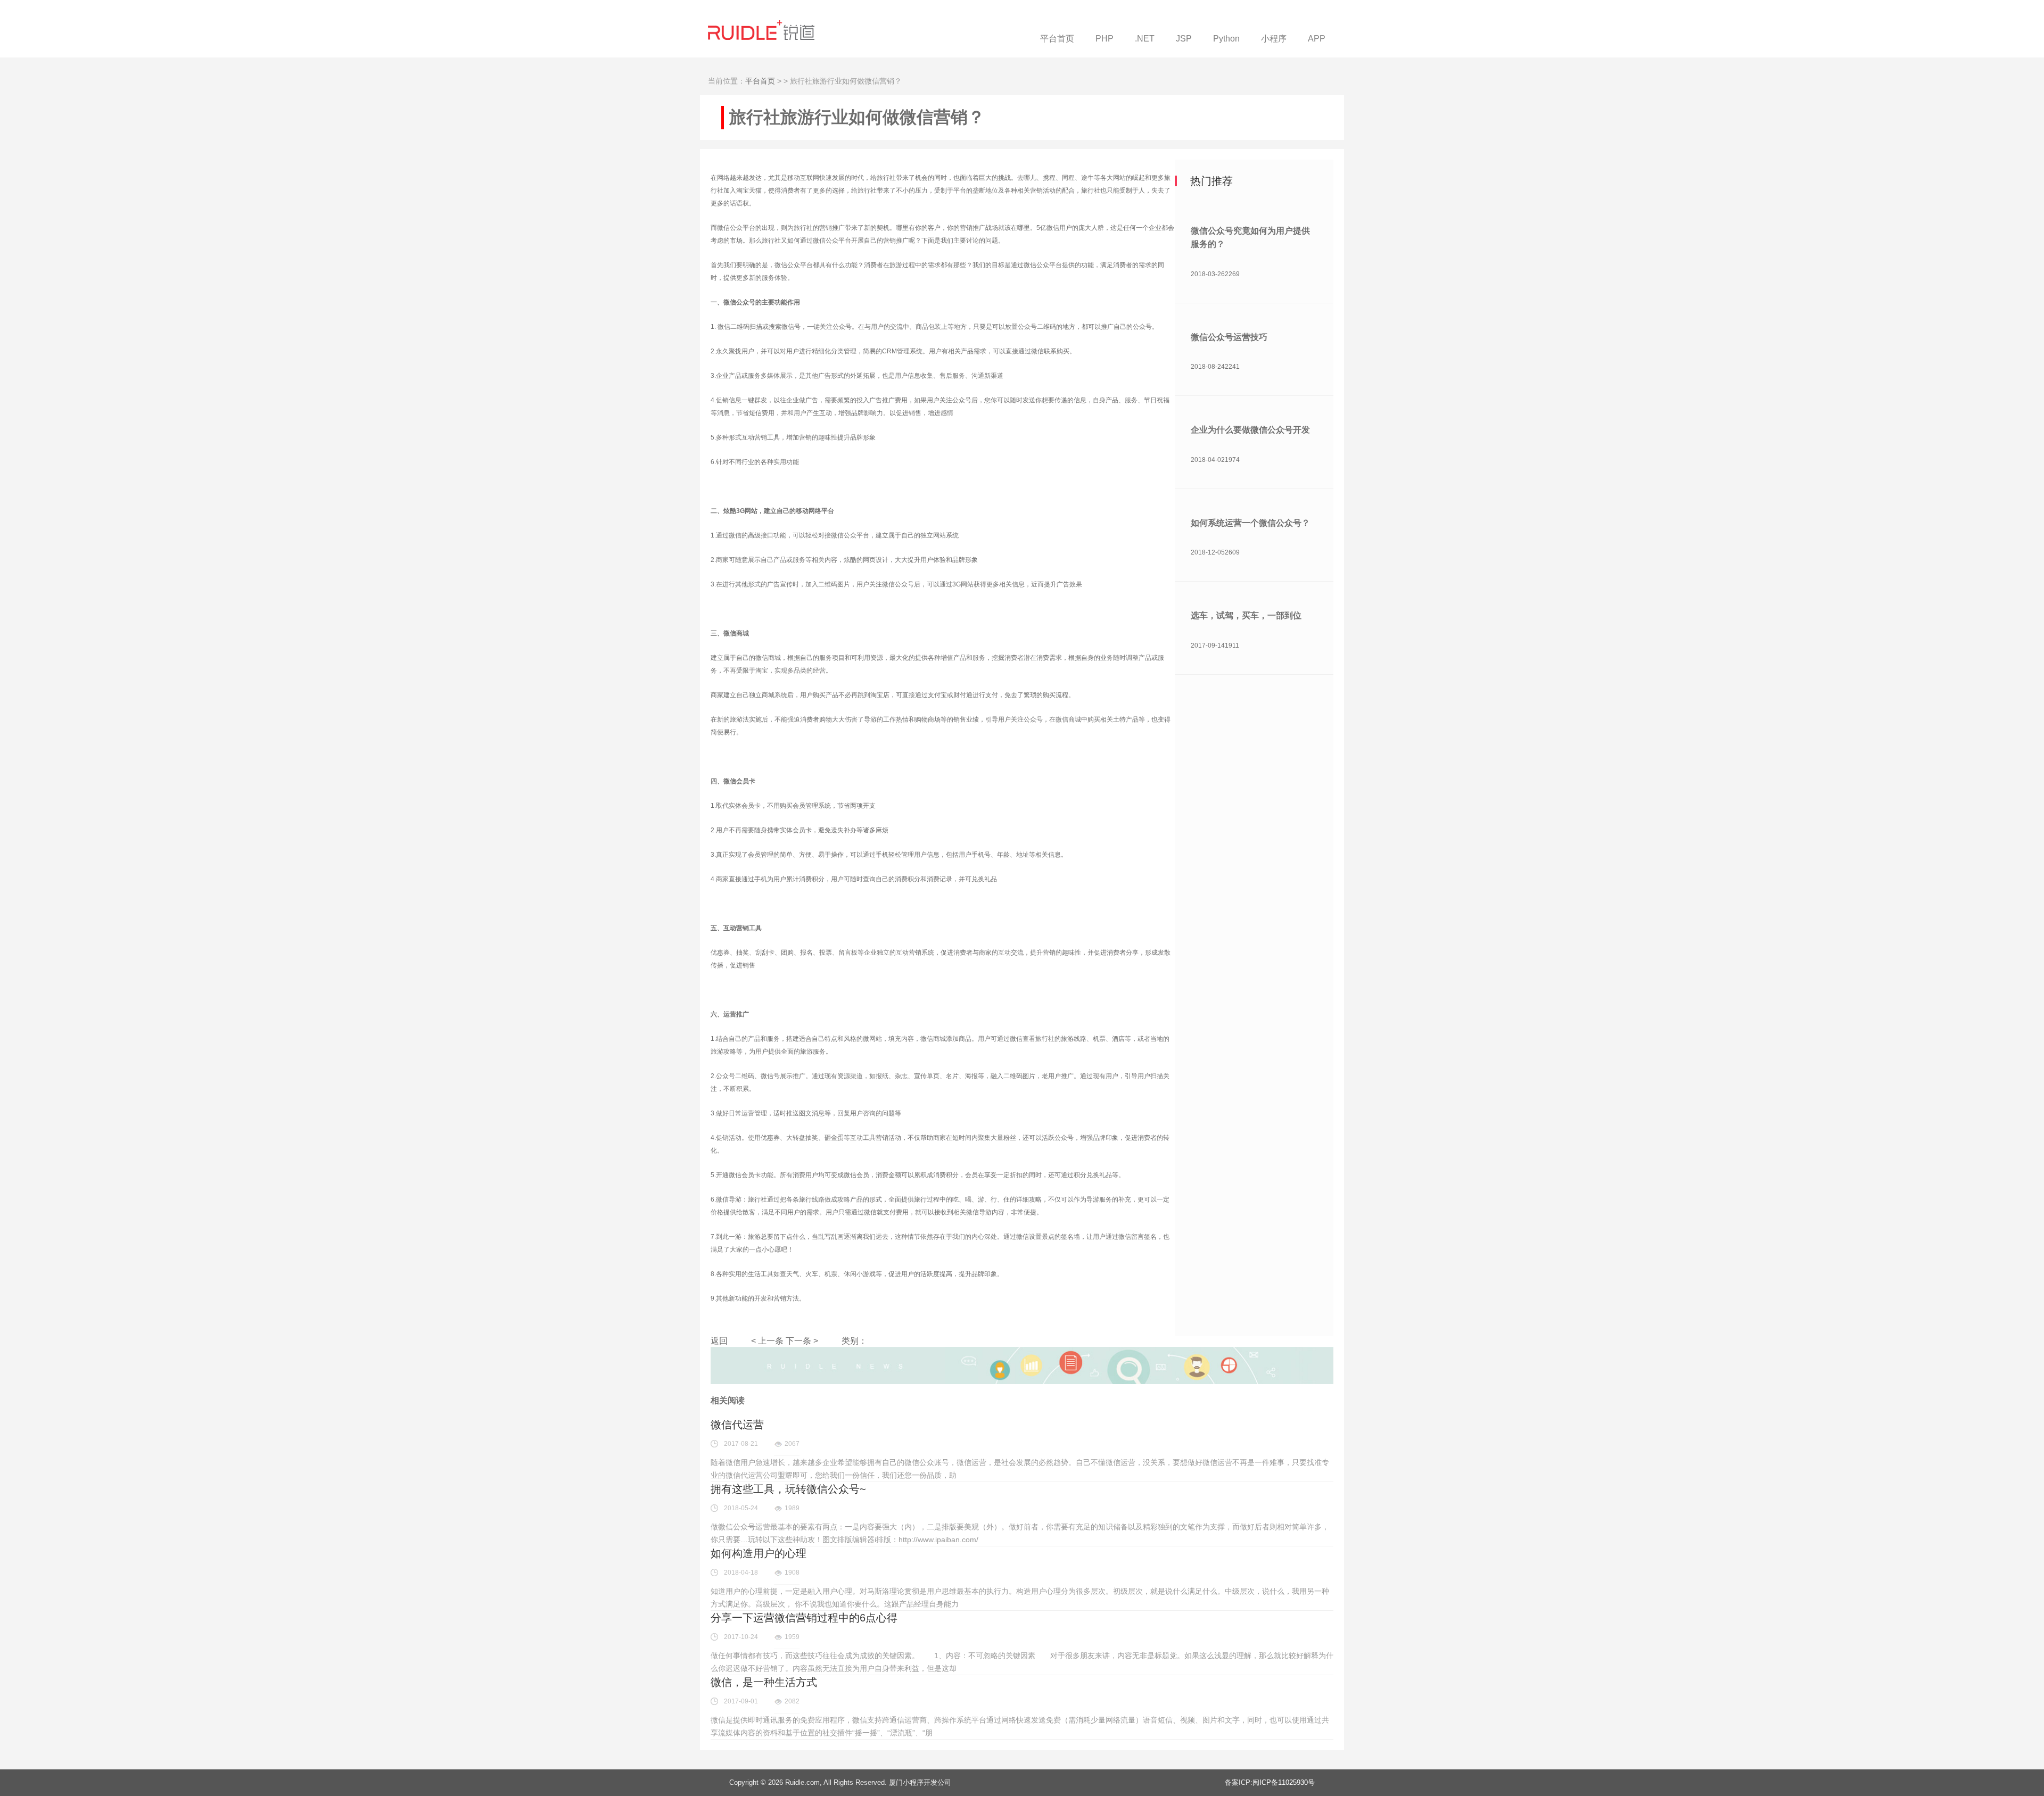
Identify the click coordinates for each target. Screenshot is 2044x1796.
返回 (719, 1341)
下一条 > (802, 1341)
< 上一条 (767, 1341)
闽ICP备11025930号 (1284, 1782)
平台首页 (760, 81)
